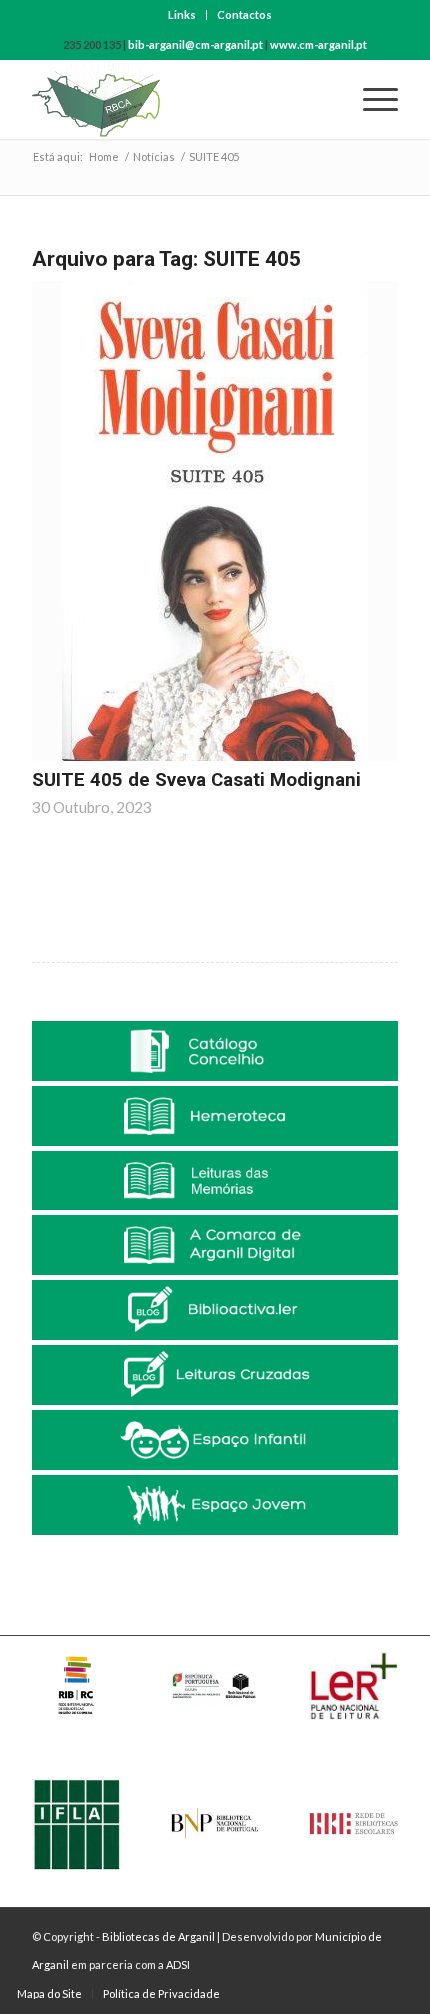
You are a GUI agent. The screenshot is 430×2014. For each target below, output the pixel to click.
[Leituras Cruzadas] (215, 1375)
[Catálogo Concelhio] (215, 1051)
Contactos (244, 14)
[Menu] (370, 99)
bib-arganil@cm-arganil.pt (195, 44)
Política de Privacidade (161, 1993)
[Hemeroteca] (215, 1116)
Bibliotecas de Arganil (158, 1936)
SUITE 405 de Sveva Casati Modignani (196, 780)
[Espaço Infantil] (215, 1440)
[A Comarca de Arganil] (215, 1245)
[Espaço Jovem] (215, 1505)
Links (182, 14)
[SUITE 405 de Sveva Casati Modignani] (215, 521)
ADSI (178, 1964)
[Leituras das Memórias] (215, 1181)
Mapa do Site (49, 1993)
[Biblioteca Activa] (215, 1310)
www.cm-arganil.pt (318, 44)
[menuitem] (182, 15)
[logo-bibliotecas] (178, 99)
